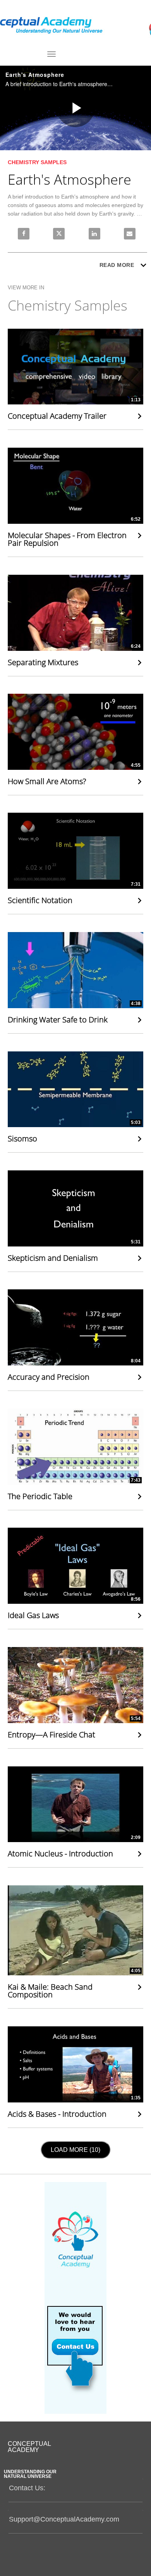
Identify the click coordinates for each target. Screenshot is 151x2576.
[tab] (75, 2490)
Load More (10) (77, 2150)
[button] (76, 2487)
